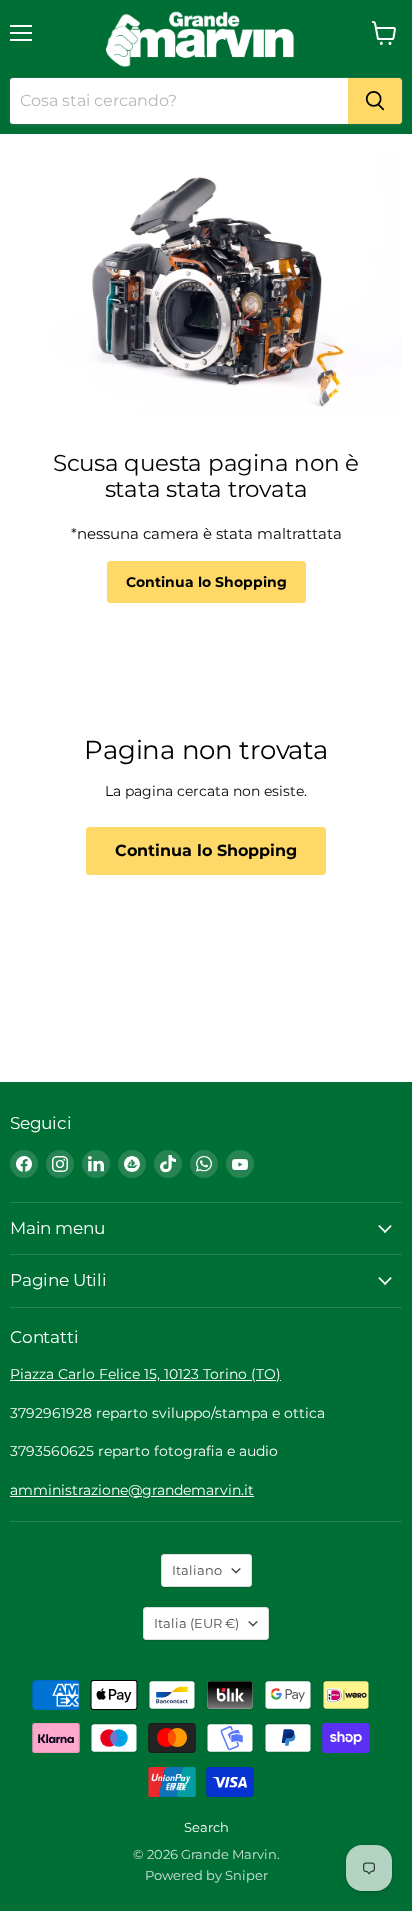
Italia (196, 1623)
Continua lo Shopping (206, 582)
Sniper (246, 1875)
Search (206, 1827)
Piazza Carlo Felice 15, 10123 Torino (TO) (145, 1374)
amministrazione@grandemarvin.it (132, 1490)
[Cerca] (375, 101)
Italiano (197, 1570)
